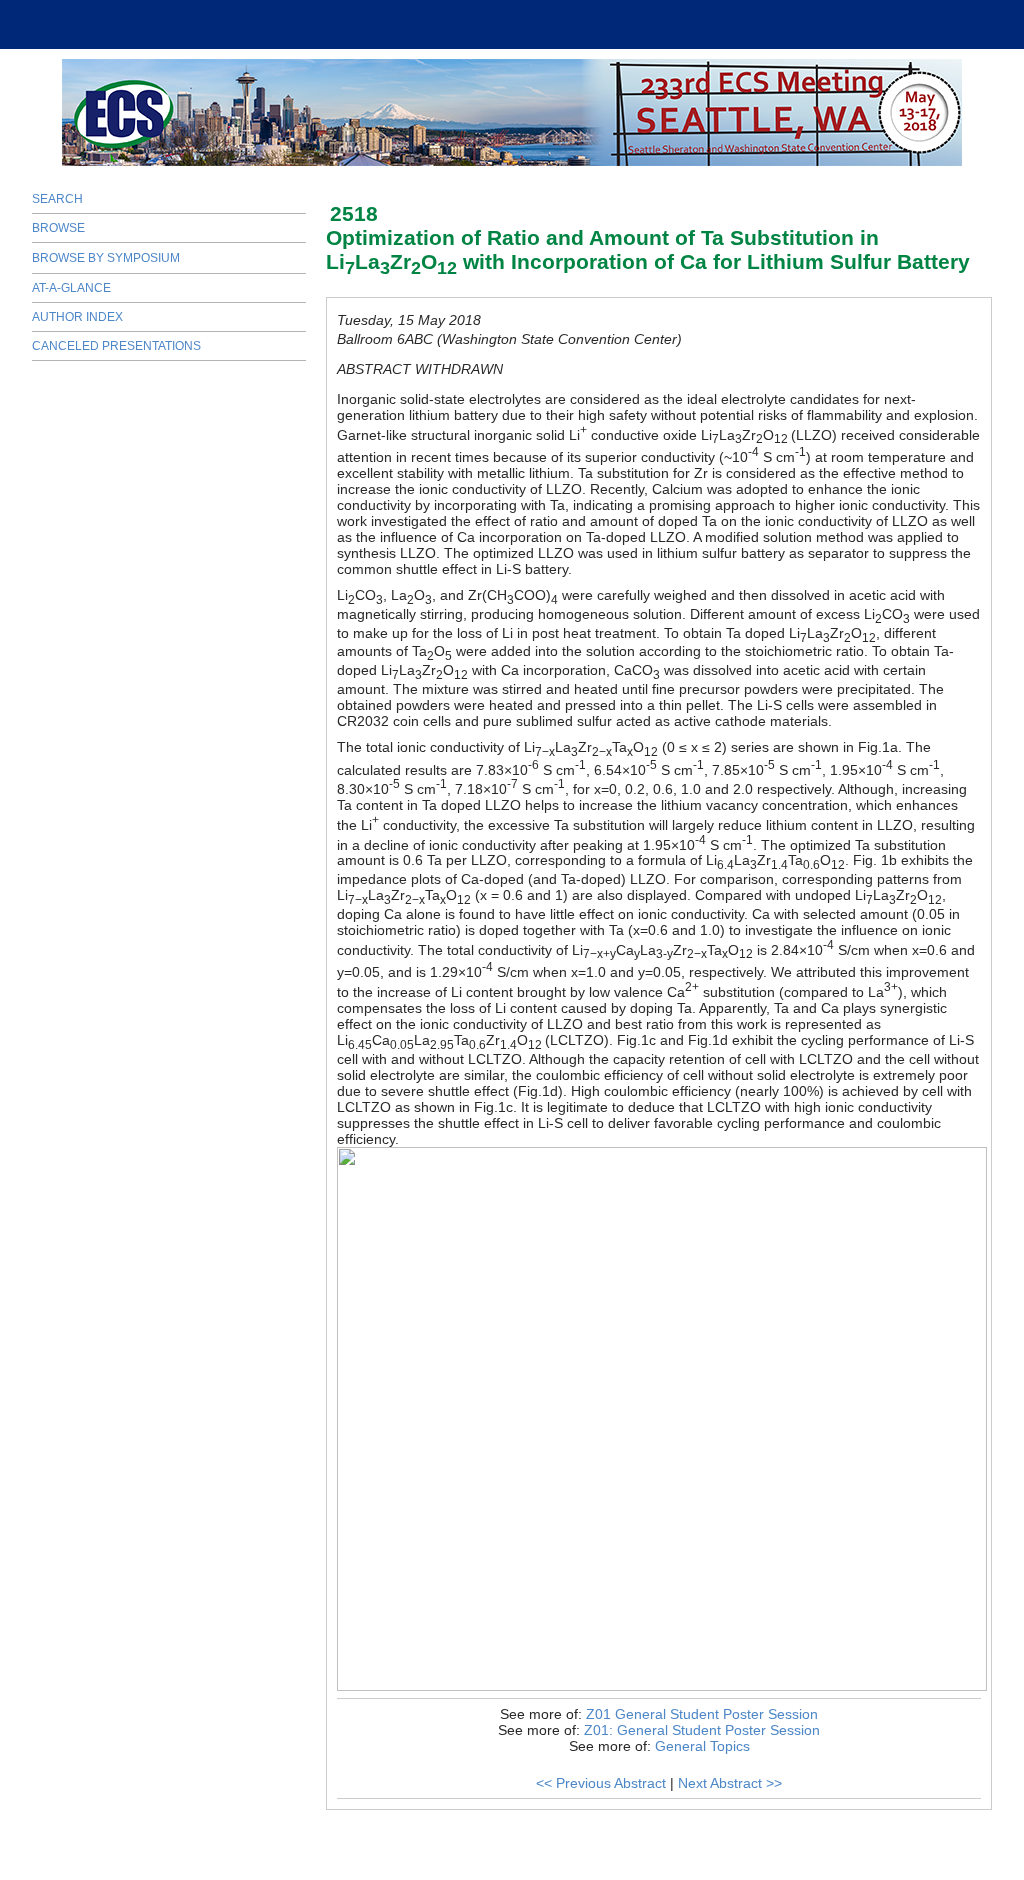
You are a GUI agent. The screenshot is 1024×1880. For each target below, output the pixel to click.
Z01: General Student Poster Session (702, 1730)
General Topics (702, 1746)
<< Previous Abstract (601, 1783)
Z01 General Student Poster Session (702, 1714)
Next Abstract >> (730, 1783)
